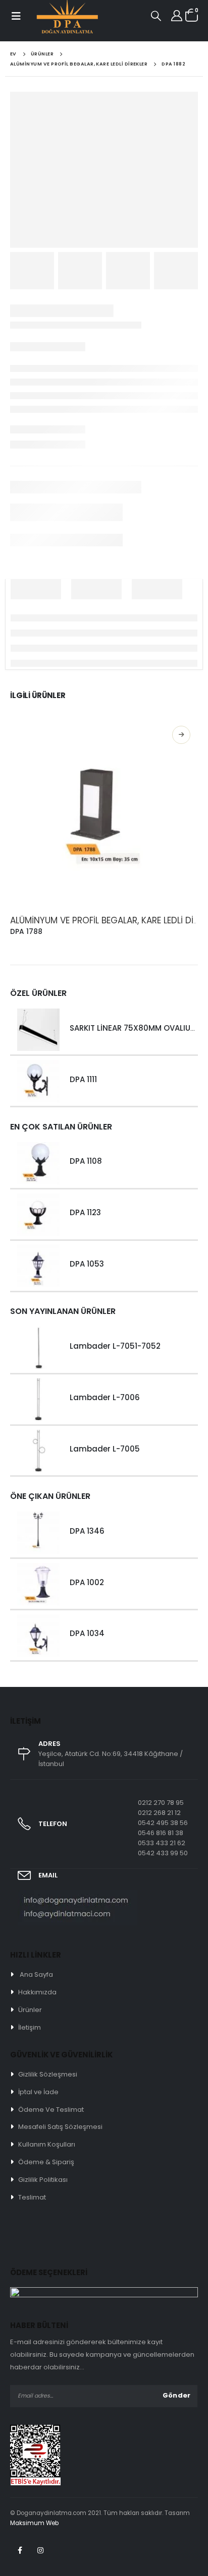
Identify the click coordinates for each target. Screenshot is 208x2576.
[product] (104, 812)
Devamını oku (181, 735)
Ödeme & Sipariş (46, 2162)
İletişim (30, 2027)
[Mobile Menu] (15, 16)
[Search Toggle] (156, 16)
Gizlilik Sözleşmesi (48, 2074)
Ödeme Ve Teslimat (51, 2110)
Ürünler (30, 2010)
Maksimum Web (34, 2523)
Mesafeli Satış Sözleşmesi (60, 2127)
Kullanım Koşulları (47, 2144)
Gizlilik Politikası (43, 2180)
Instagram (40, 2550)
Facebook (20, 2550)
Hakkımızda (37, 1992)
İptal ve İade (38, 2092)
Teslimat (32, 2197)
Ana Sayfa (36, 1974)
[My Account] (177, 16)
